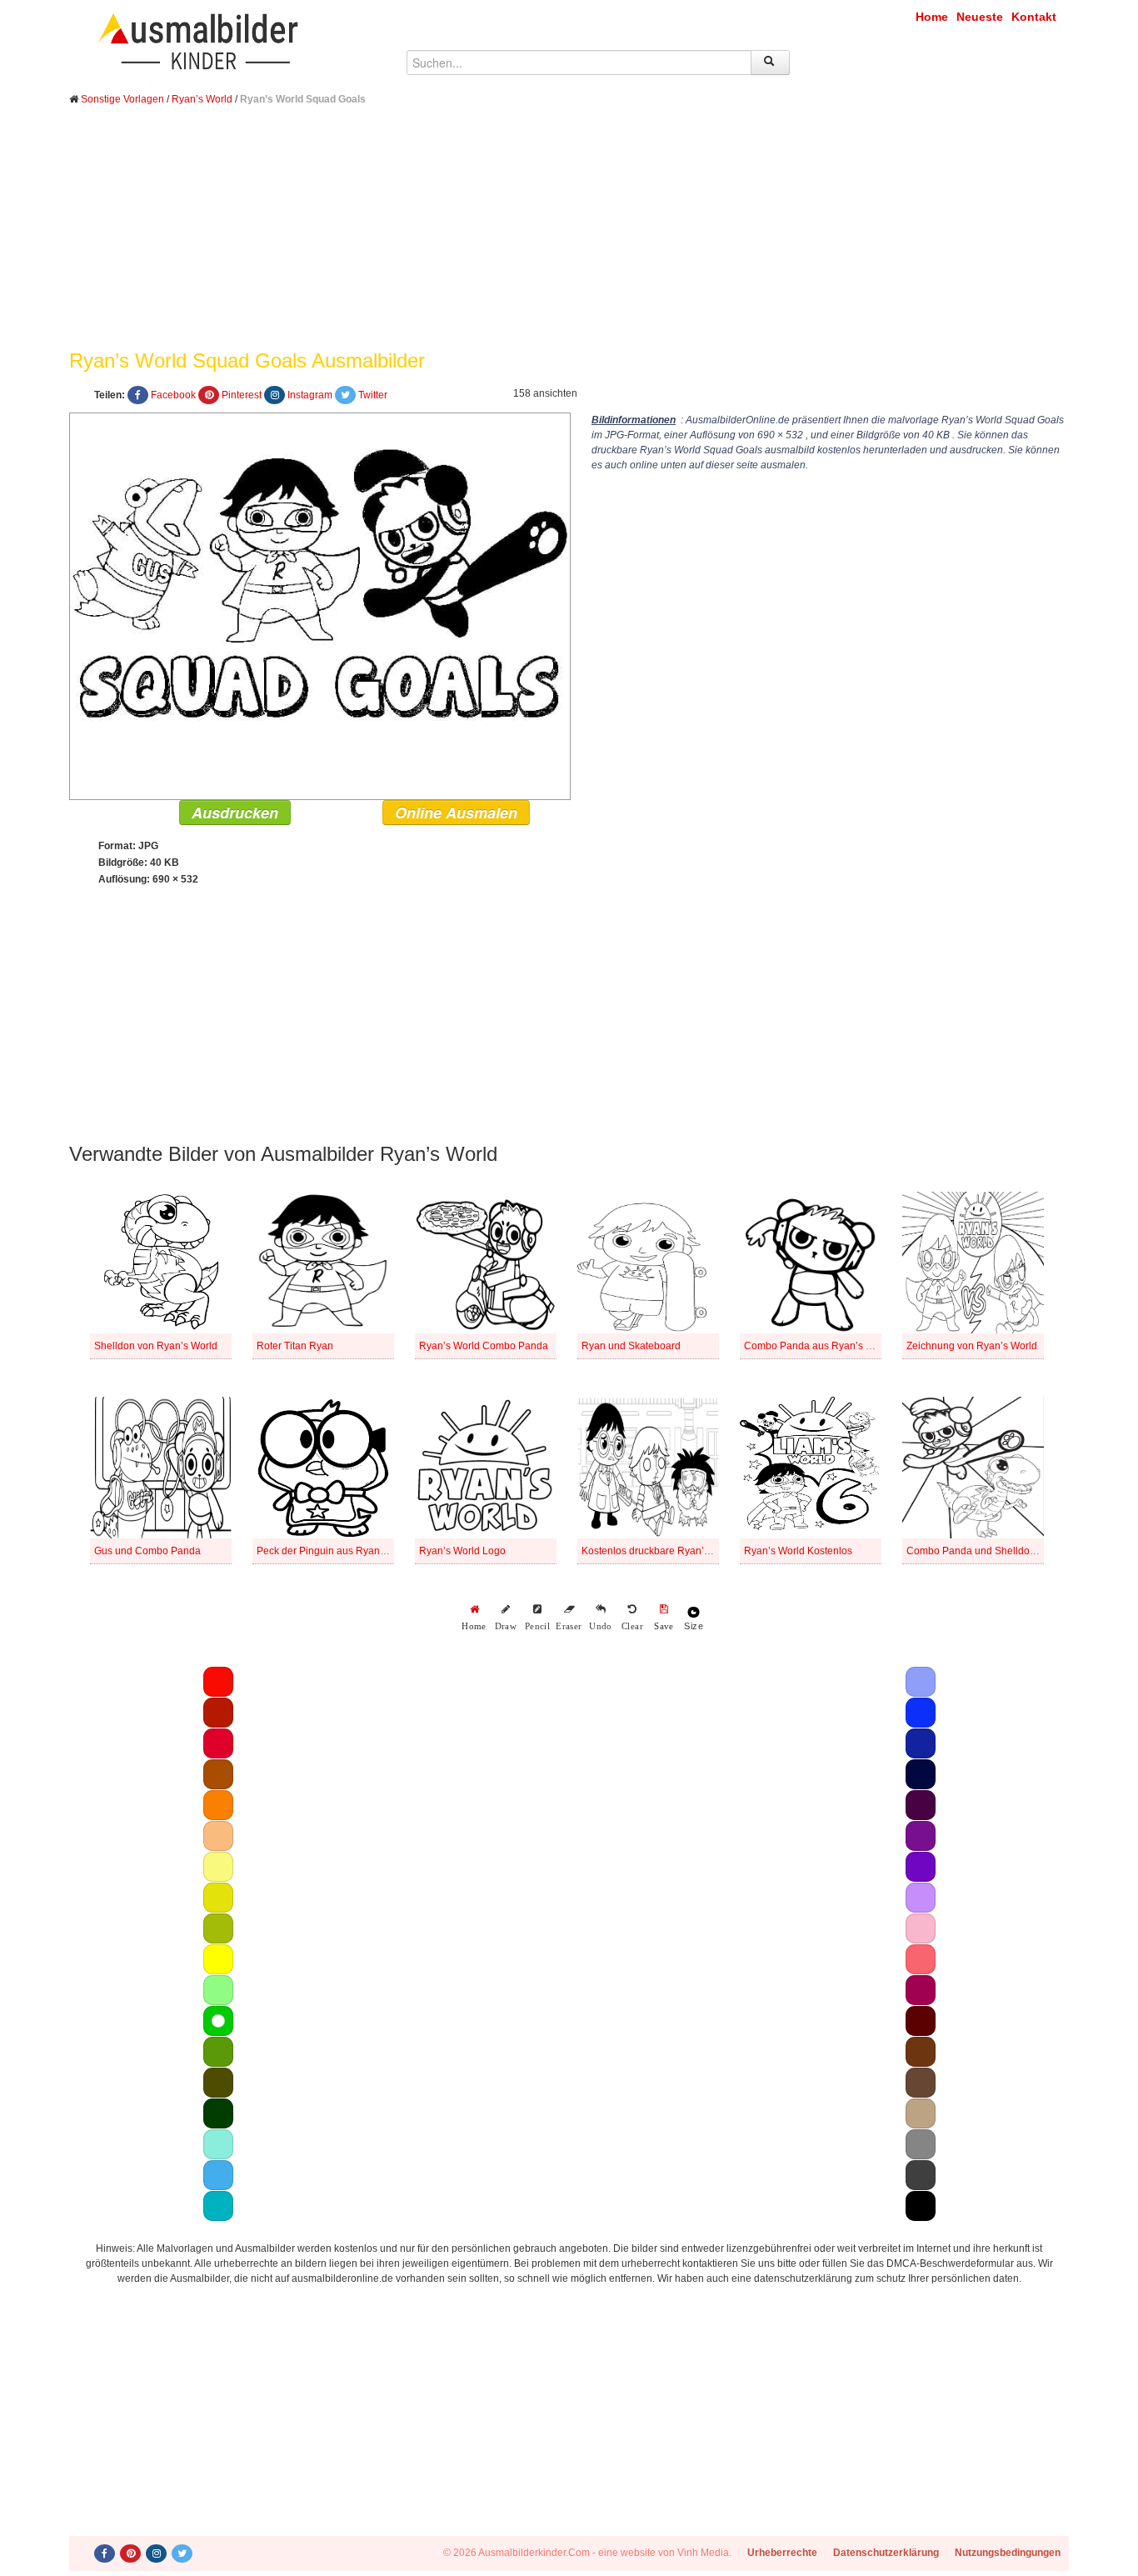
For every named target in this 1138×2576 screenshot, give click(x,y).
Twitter (373, 395)
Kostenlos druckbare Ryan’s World (660, 1551)
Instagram (310, 395)
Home (932, 17)
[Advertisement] (569, 240)
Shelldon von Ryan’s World (156, 1346)
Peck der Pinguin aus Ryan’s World (337, 1551)
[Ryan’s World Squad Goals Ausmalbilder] (320, 605)
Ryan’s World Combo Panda (484, 1346)
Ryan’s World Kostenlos (798, 1551)
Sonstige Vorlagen (122, 99)
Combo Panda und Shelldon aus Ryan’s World (1012, 1551)
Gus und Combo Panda (147, 1551)
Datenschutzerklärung (886, 2553)
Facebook (173, 395)
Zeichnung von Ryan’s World (972, 1346)
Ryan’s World (202, 99)
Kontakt (1034, 17)
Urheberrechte (782, 2553)
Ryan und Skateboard (631, 1346)
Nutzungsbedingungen (1008, 2553)
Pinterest (242, 395)
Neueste (980, 17)
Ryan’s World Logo (462, 1551)
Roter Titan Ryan (295, 1346)
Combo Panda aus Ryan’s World (818, 1346)
